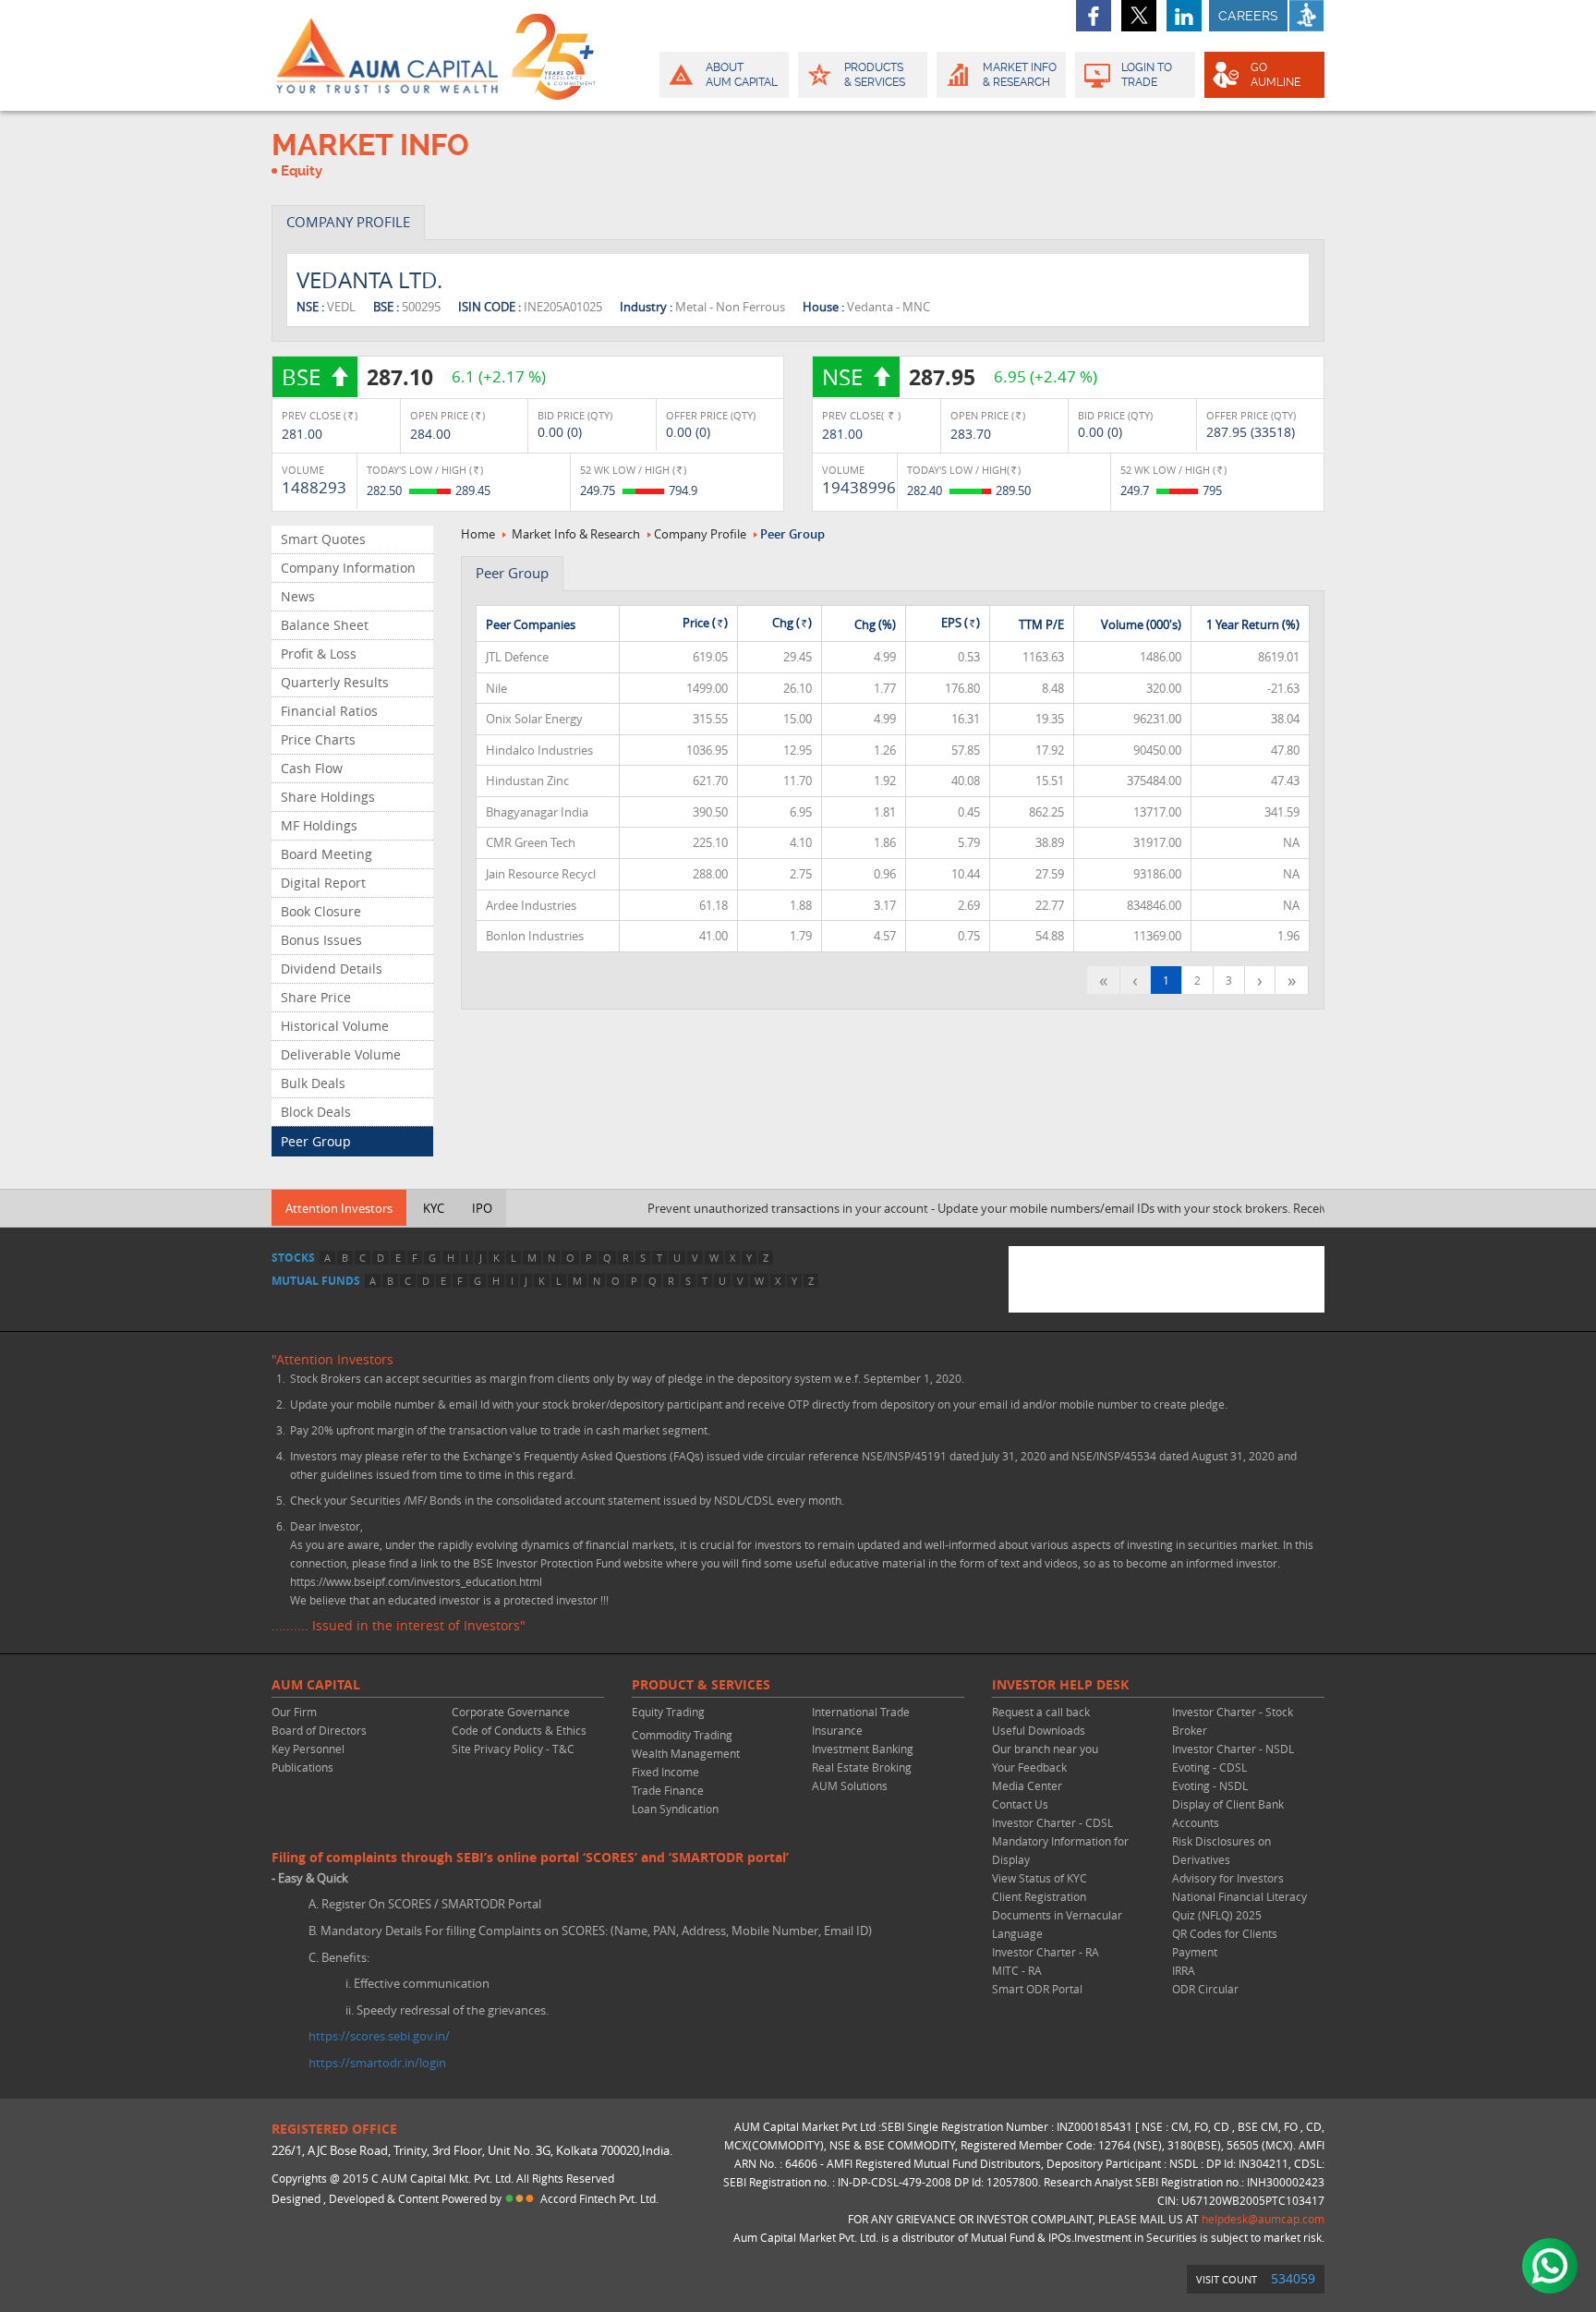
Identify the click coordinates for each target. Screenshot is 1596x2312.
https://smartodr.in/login (377, 2063)
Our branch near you (1045, 1749)
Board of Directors (319, 1730)
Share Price (316, 997)
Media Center (1027, 1785)
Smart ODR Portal (1037, 1989)
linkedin (1184, 16)
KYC (434, 1208)
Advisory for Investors (1228, 1878)
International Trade (861, 1712)
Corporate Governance (511, 1712)
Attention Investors (339, 1208)
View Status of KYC (1040, 1878)
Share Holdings (328, 797)
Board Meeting (326, 854)
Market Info (1020, 75)
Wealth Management (686, 1753)
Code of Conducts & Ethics (519, 1730)
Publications (302, 1767)
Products (875, 75)
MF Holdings (319, 825)
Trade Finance (668, 1790)
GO (1276, 75)
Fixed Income (665, 1772)
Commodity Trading (682, 1735)
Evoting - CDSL (1209, 1767)
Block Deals (316, 1112)
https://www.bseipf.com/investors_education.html (416, 1581)
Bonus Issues (321, 940)
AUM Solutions (850, 1785)
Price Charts (318, 739)
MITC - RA (1017, 1970)
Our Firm (294, 1712)
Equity (302, 171)
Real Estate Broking (862, 1767)
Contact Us (1020, 1804)
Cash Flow (312, 768)
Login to (1147, 75)
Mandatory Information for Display (1060, 1850)
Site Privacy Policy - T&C (513, 1749)
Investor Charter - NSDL (1233, 1749)
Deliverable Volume (341, 1054)
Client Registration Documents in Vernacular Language (1057, 1915)
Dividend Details (332, 968)
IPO (482, 1208)
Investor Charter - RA (1046, 1952)
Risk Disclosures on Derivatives (1221, 1850)
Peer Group (316, 1141)
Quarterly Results (335, 682)
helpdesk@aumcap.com (1263, 2219)
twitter (1139, 16)
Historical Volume (335, 1026)
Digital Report (323, 883)
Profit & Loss (319, 654)
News (298, 596)
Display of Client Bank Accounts (1228, 1813)
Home (478, 534)
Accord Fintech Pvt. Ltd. (599, 2198)
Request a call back (1041, 1712)
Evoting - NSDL (1210, 1785)
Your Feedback (1029, 1767)
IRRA (1184, 1970)
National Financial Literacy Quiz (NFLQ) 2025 (1239, 1906)
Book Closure (321, 911)
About (742, 75)
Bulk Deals (313, 1083)
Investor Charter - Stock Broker (1233, 1721)
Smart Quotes (323, 539)
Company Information (348, 568)
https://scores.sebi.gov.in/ (379, 2036)
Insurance (837, 1730)
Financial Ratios (329, 711)
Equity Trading (668, 1712)
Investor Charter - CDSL (1052, 1822)
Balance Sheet (325, 625)
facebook (1094, 16)
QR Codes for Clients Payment (1225, 1943)
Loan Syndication (675, 1809)
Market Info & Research (576, 534)
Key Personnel (308, 1749)
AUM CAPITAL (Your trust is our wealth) (387, 55)
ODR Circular (1205, 1989)
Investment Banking (863, 1749)
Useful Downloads (1039, 1730)
